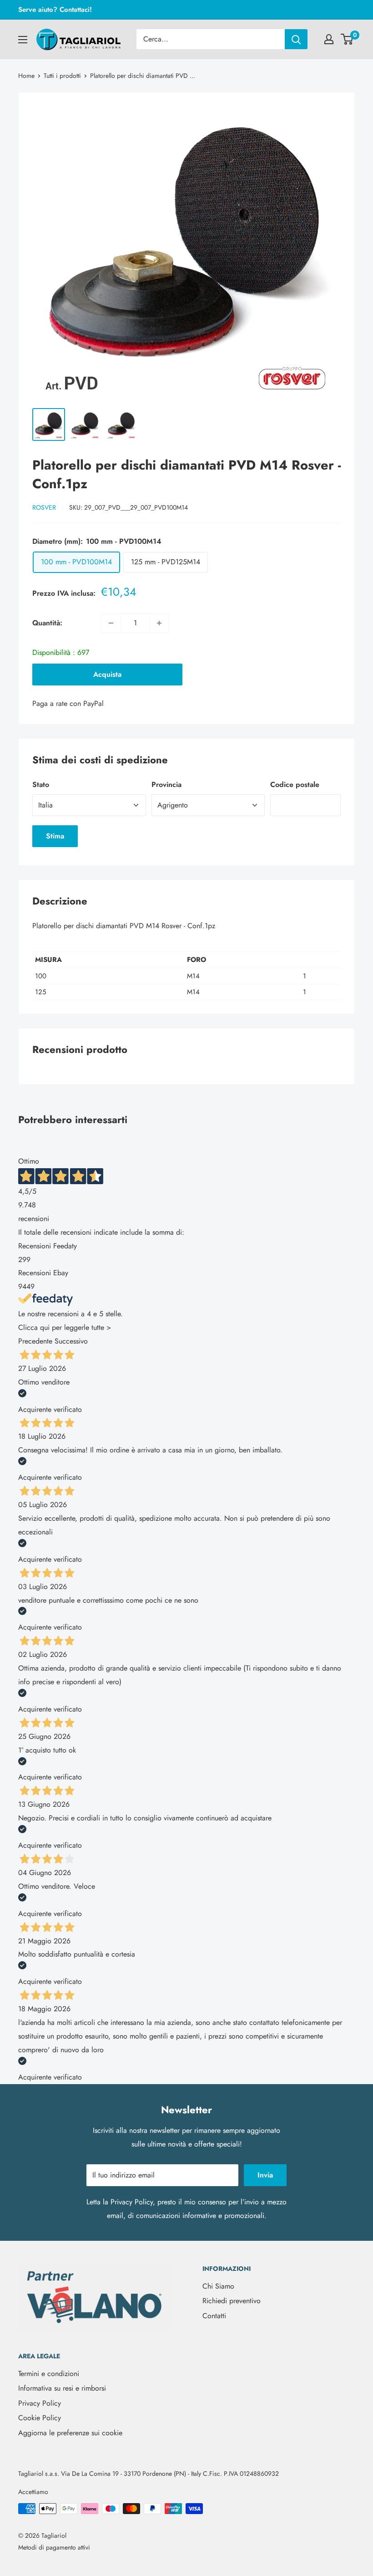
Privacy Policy (132, 2202)
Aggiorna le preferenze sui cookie (70, 2433)
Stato (41, 785)
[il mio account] (329, 39)
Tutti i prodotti (62, 76)
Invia (265, 2175)
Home (26, 76)
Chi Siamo (218, 2286)
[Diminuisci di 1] (111, 623)
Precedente (35, 1341)
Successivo (71, 1341)
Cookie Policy (40, 2418)
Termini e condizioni (49, 2374)
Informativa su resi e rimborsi (62, 2388)
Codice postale (295, 785)
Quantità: (47, 623)
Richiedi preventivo (232, 2301)
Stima (55, 836)
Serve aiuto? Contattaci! (55, 10)
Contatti (214, 2316)
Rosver (44, 507)
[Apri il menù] (23, 40)
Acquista (107, 674)
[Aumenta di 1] (159, 623)
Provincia (166, 785)
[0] (347, 39)
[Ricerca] (296, 39)
